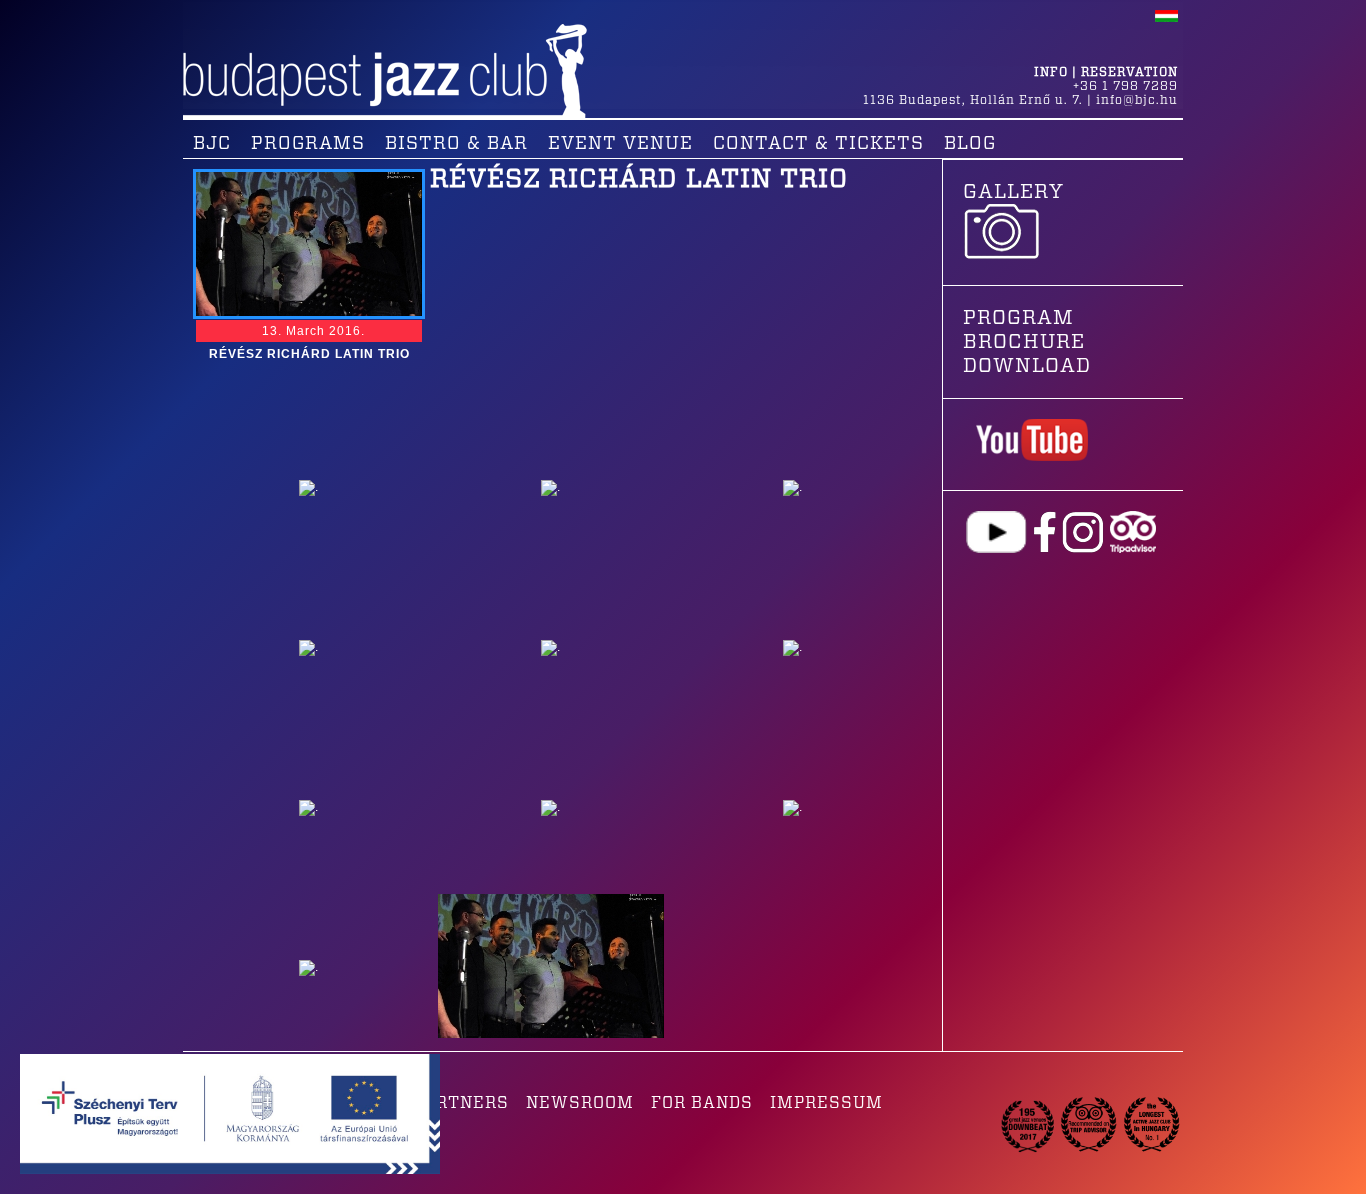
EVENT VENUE (620, 144)
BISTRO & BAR (456, 144)
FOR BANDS (702, 1103)
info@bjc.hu (1137, 100)
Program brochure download (1027, 342)
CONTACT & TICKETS (818, 144)
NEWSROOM (580, 1103)
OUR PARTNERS (440, 1103)
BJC (212, 144)
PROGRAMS (308, 144)
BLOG (970, 144)
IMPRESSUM (826, 1103)
